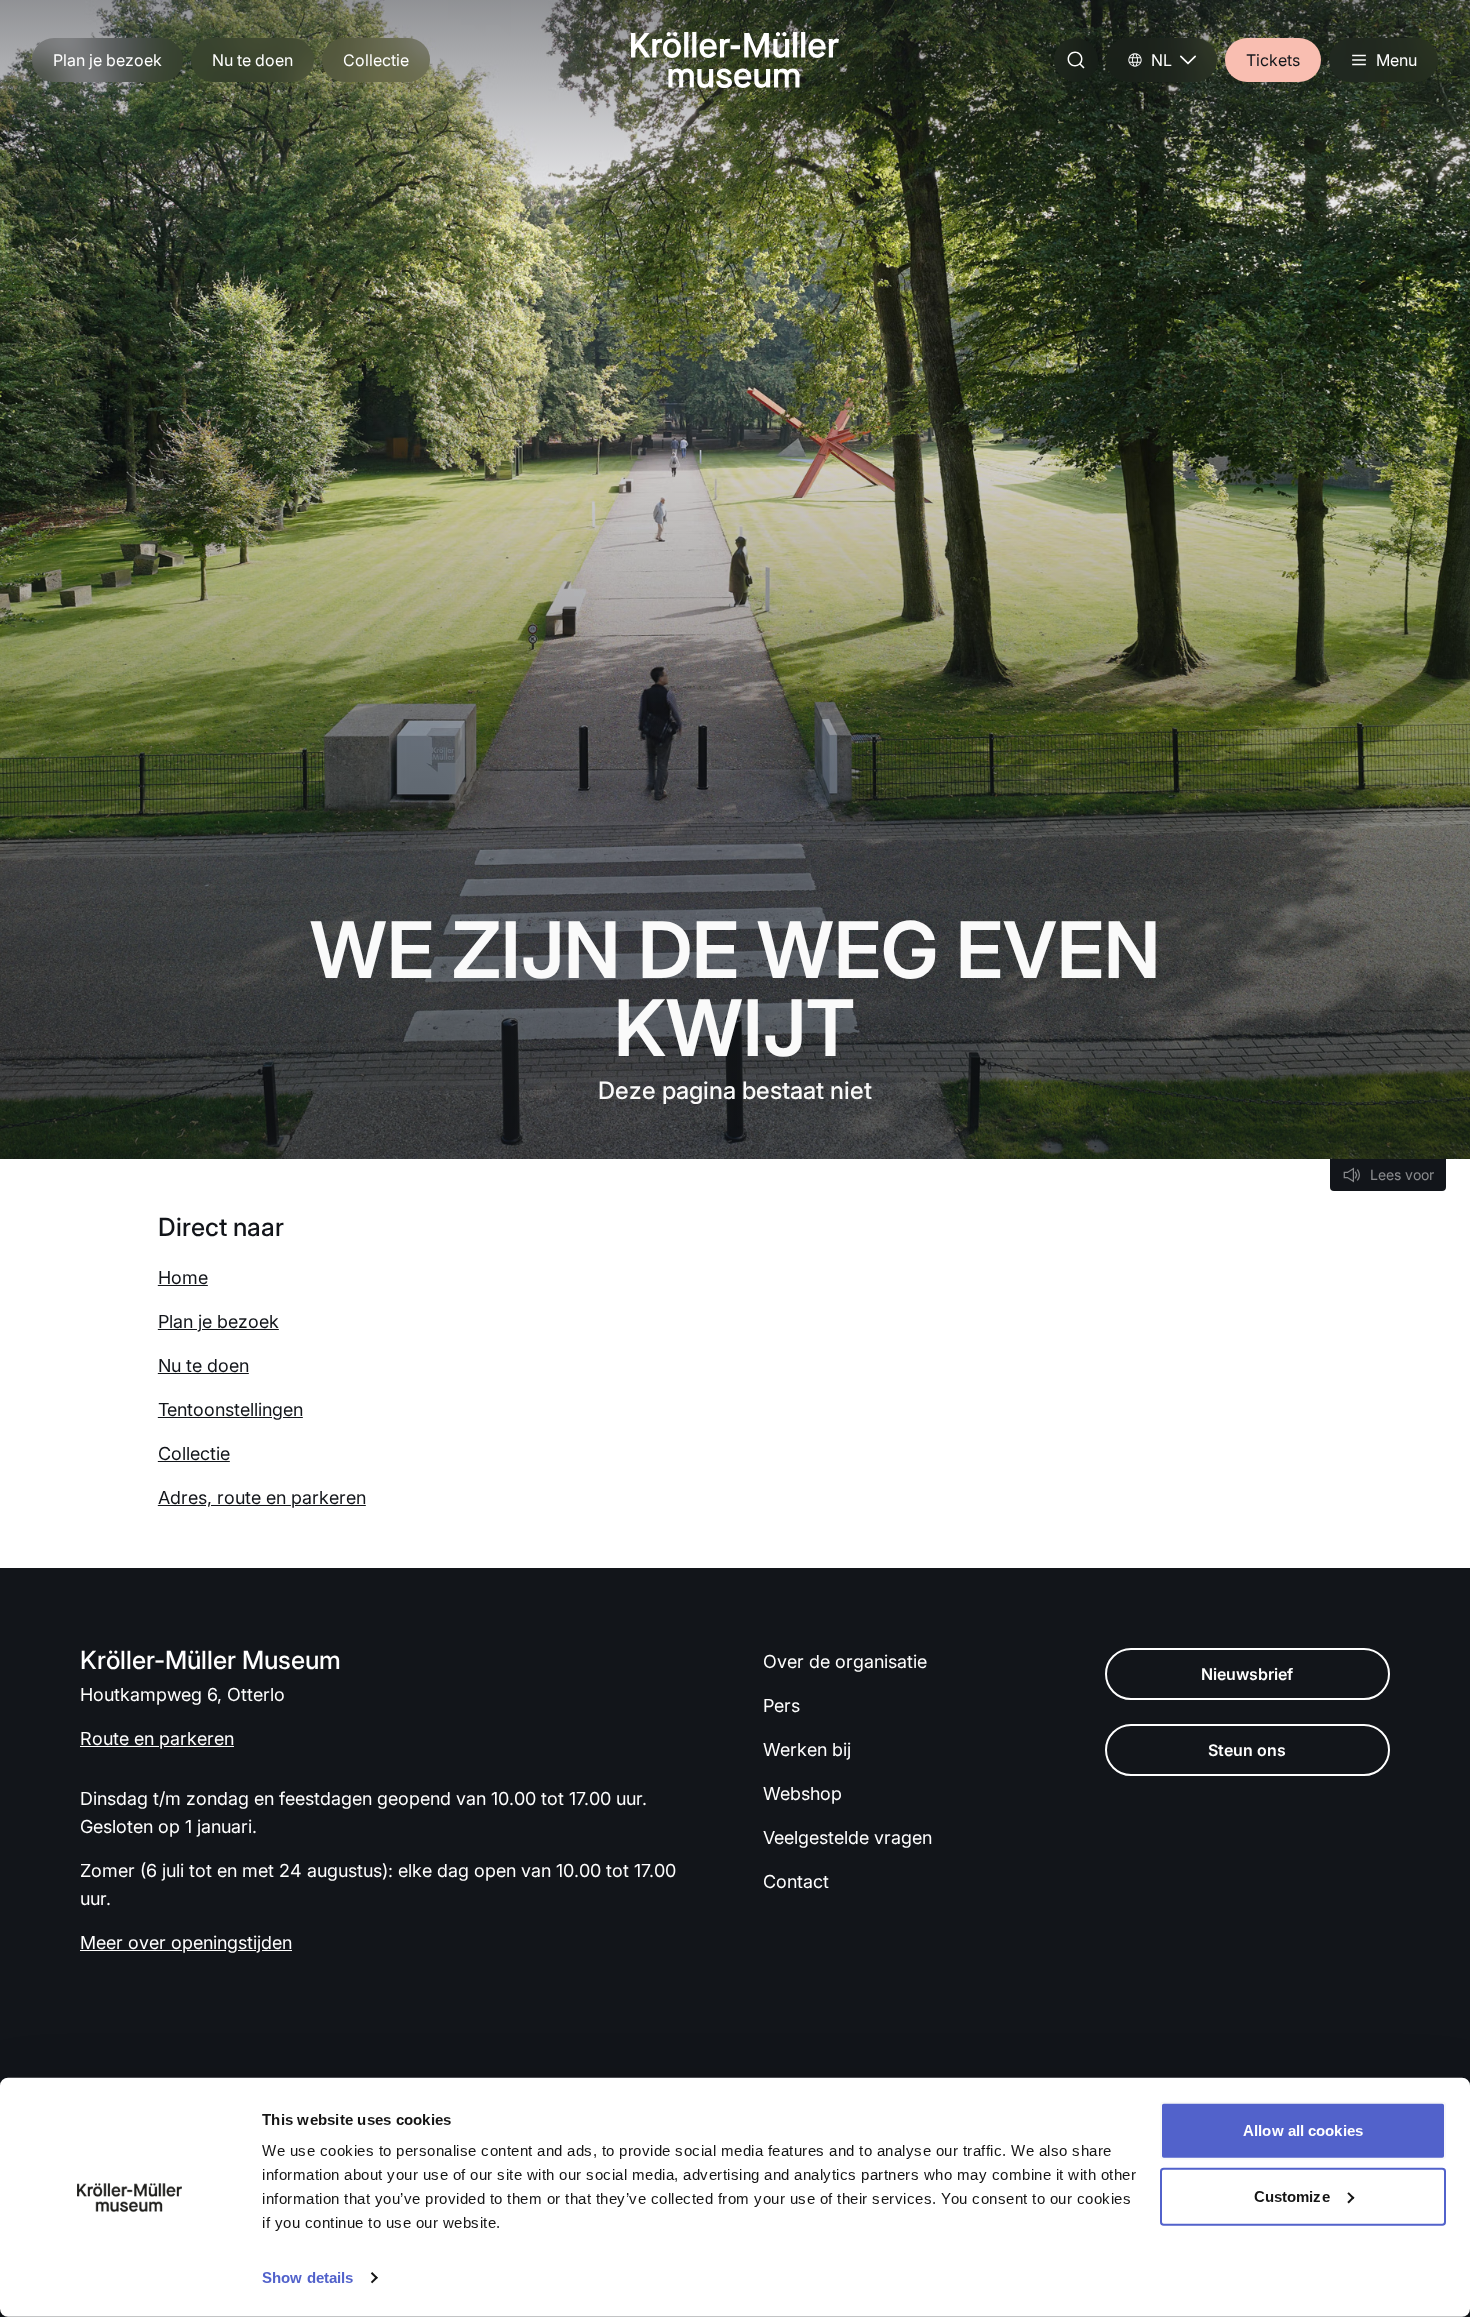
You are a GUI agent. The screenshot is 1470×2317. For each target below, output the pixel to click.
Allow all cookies (1303, 2130)
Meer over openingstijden (186, 1942)
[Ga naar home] (735, 60)
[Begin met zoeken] (1076, 60)
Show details (307, 2277)
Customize (1292, 2195)
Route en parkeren (157, 1738)
